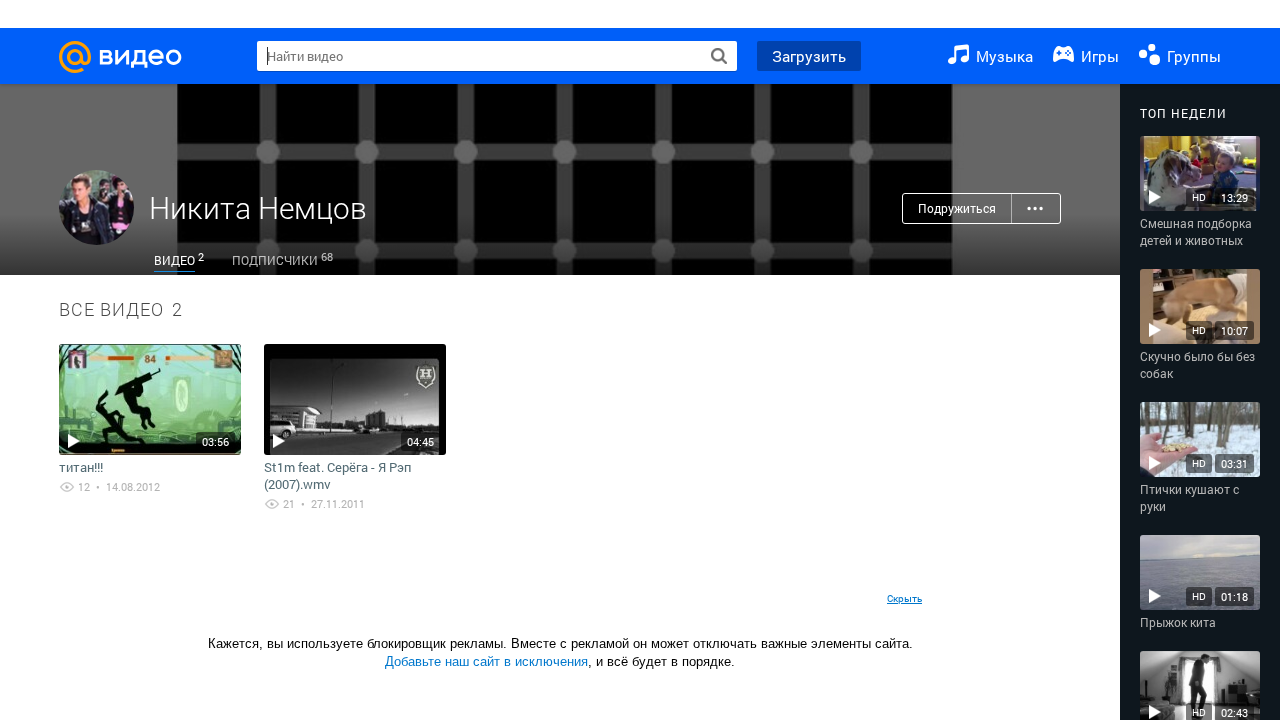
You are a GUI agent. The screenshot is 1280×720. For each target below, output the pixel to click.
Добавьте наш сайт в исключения (486, 661)
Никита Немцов (258, 207)
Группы (1192, 56)
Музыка (1002, 56)
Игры (1098, 56)
